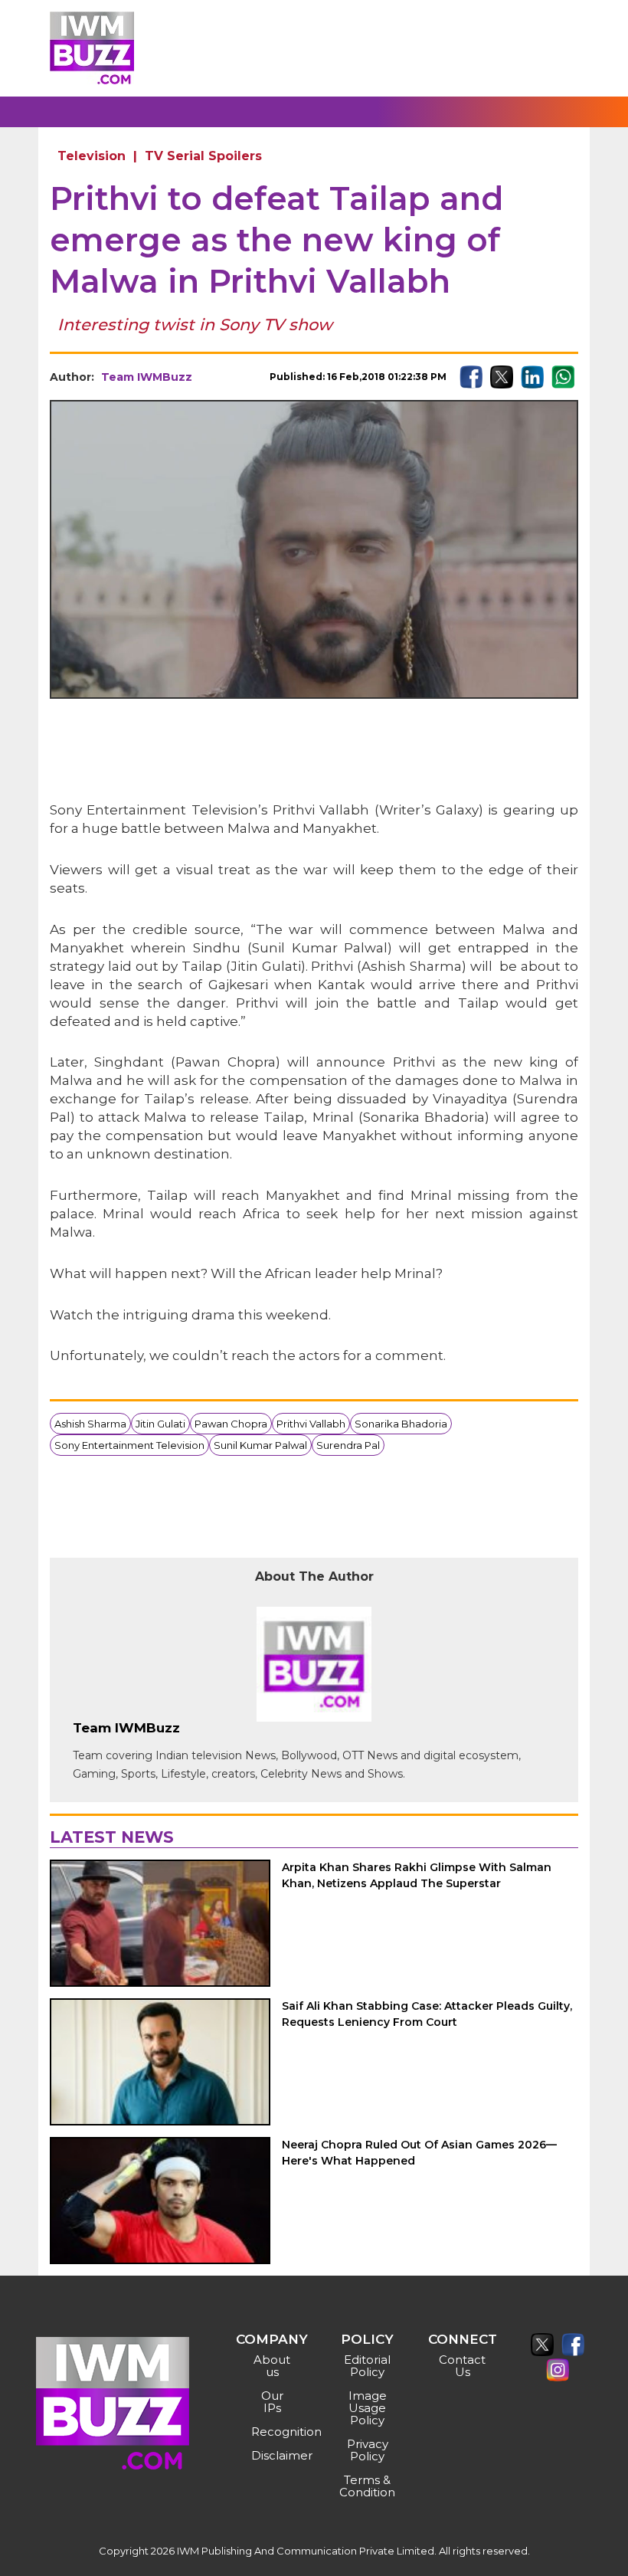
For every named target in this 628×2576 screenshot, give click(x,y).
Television (92, 156)
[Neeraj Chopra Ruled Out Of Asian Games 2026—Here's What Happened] (160, 2201)
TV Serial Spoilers (203, 156)
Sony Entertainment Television (129, 1445)
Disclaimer (274, 2455)
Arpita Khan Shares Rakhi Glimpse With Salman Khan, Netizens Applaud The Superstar (417, 1875)
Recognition (274, 2432)
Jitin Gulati (160, 1424)
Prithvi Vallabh (311, 1424)
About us (272, 2366)
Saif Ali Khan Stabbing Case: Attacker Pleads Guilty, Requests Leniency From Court (427, 2014)
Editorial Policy (367, 2366)
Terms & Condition (367, 2486)
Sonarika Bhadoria (401, 1424)
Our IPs (272, 2402)
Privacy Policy (368, 2450)
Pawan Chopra (231, 1424)
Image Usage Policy (368, 2408)
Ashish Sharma (90, 1424)
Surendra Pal (348, 1445)
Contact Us (462, 2366)
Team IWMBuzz (147, 377)
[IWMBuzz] (92, 48)
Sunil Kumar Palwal (260, 1445)
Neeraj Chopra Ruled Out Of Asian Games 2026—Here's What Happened (419, 2153)
